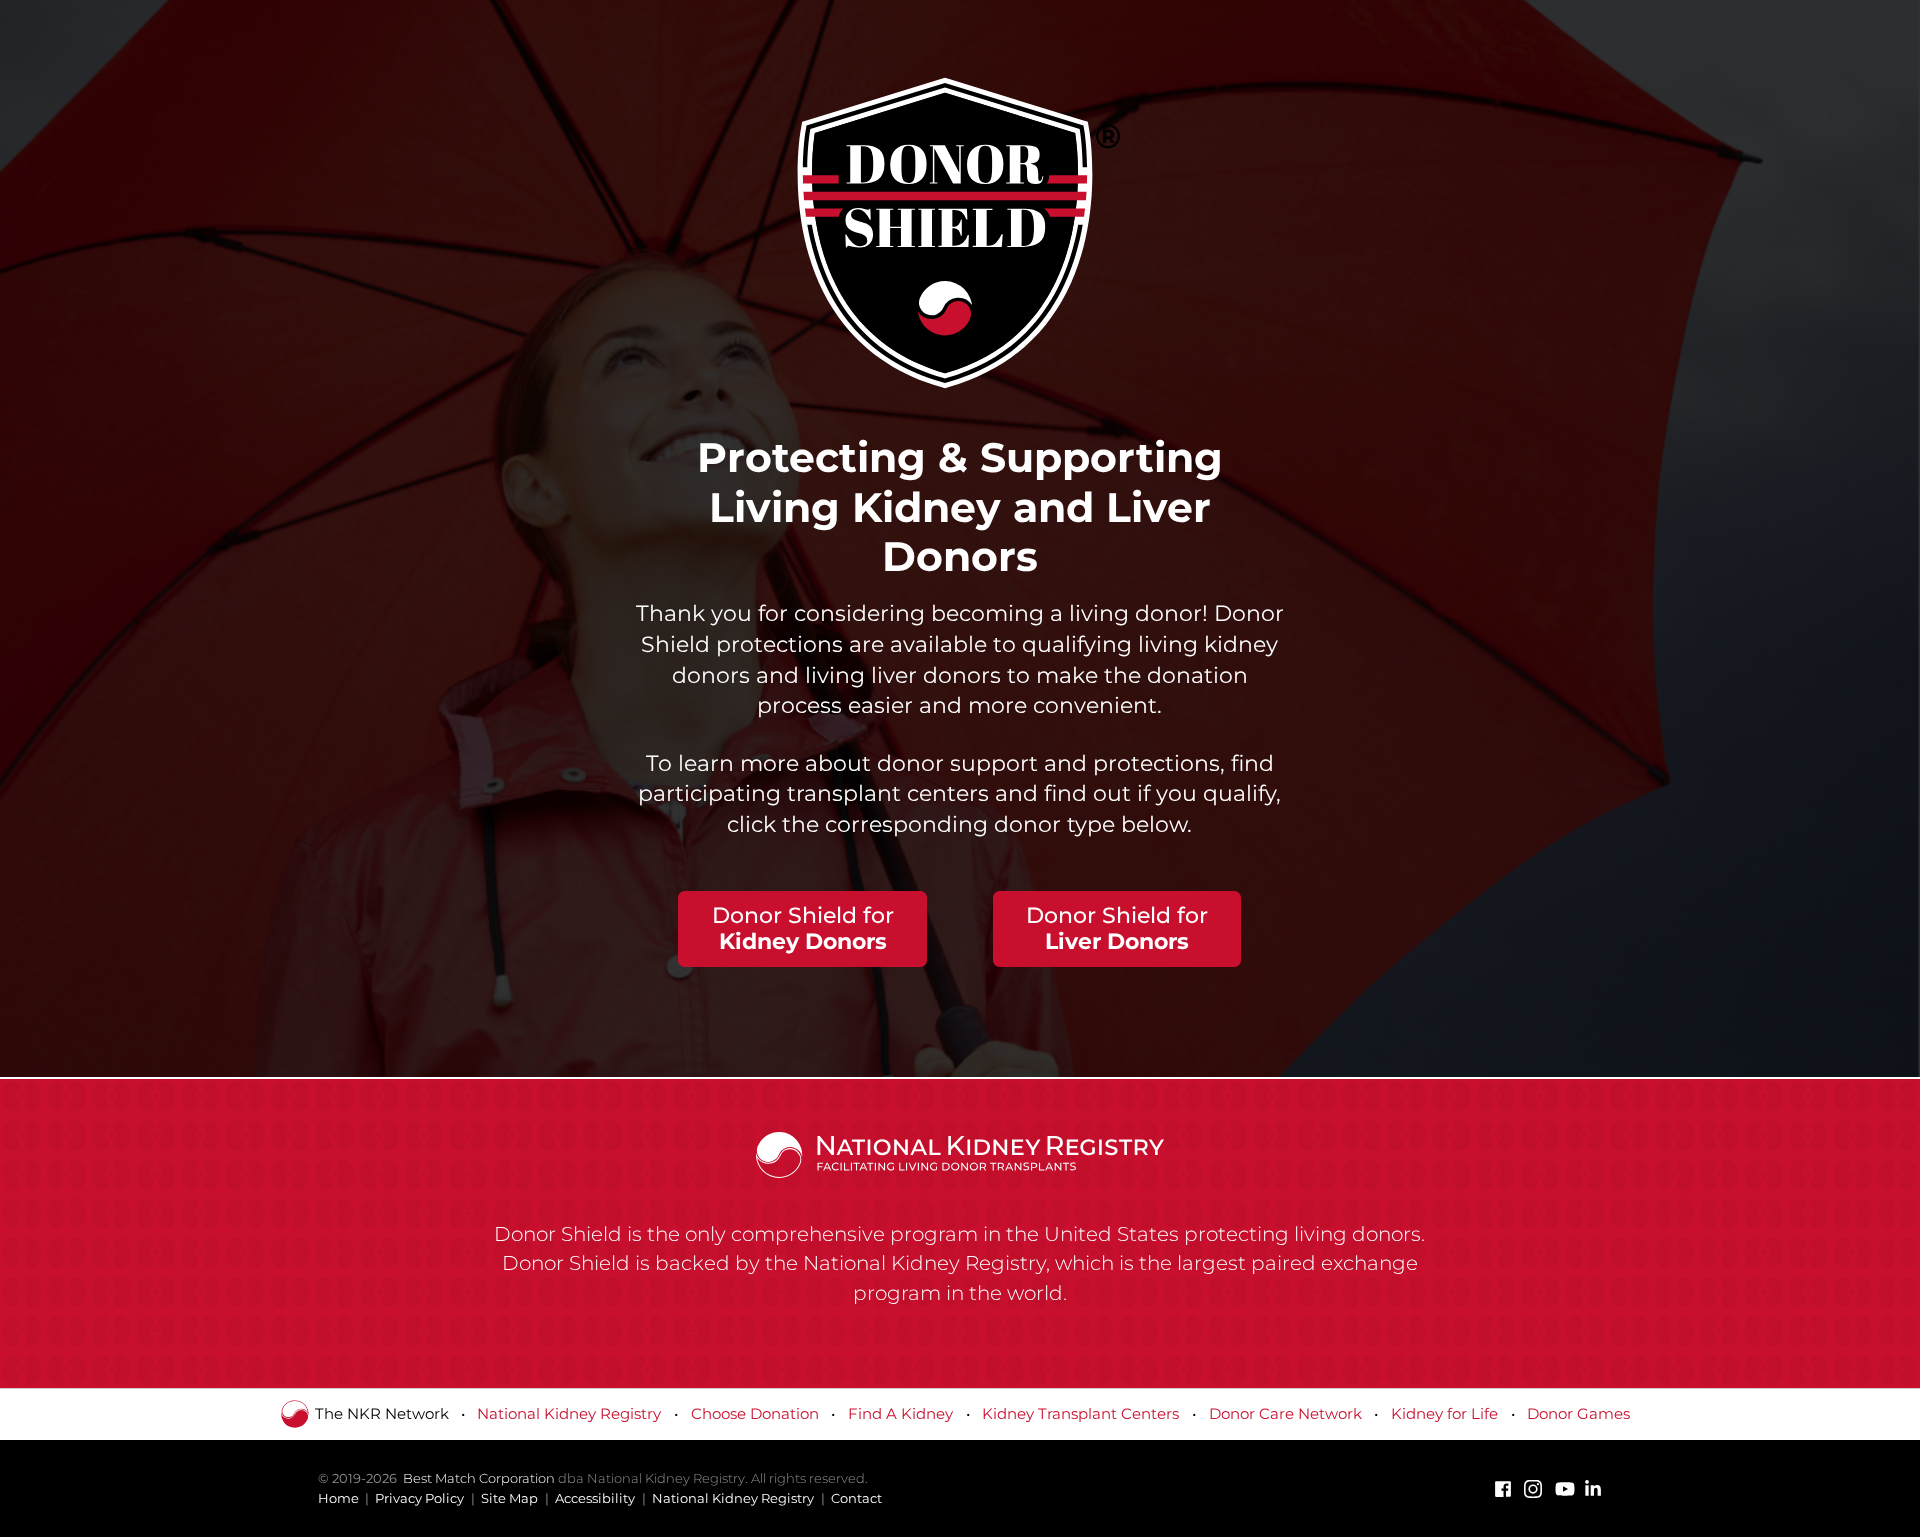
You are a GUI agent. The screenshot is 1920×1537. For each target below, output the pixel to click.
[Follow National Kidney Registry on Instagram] (1533, 1489)
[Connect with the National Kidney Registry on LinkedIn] (1593, 1489)
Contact (856, 1498)
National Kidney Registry (569, 1413)
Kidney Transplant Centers (1080, 1413)
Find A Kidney (900, 1413)
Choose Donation (755, 1413)
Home (338, 1498)
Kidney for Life (1444, 1413)
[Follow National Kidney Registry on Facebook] (1503, 1489)
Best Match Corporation (479, 1478)
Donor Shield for (803, 928)
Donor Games (1578, 1413)
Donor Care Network (1285, 1413)
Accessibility (595, 1498)
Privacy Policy (419, 1498)
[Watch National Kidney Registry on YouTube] (1563, 1489)
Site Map (509, 1498)
